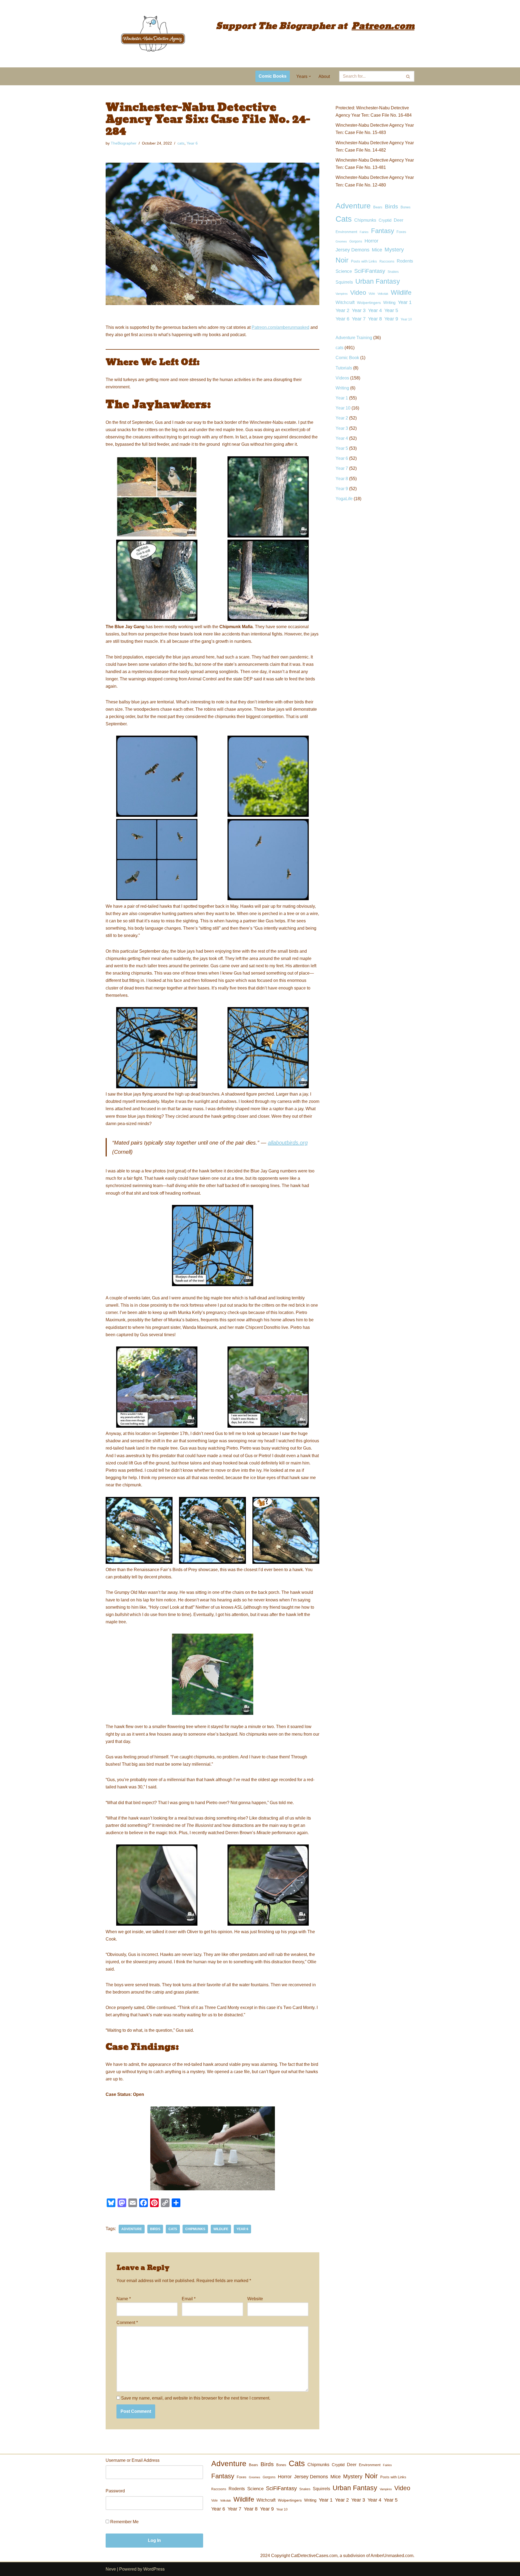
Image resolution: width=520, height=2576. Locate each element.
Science (344, 271)
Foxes (401, 232)
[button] (310, 76)
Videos (342, 378)
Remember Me (124, 2522)
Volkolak (383, 294)
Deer (399, 220)
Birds (155, 2229)
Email (189, 2299)
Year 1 (405, 302)
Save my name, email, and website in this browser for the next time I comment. (196, 2398)
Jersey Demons (352, 250)
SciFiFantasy (370, 271)
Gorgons (356, 241)
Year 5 (391, 310)
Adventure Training (354, 338)
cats (181, 143)
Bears (378, 207)
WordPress (154, 2569)
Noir (342, 260)
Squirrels (344, 282)
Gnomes (341, 241)
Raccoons (387, 261)
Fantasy (383, 231)
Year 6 (192, 143)
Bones (406, 207)
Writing (389, 303)
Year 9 (391, 319)
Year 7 (359, 319)
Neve (111, 2569)
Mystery (394, 250)
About (324, 76)
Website (255, 2299)
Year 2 (342, 310)
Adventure (132, 2229)
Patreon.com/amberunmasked (280, 327)
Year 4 (375, 310)
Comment (127, 2323)
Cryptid (385, 220)
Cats (173, 2229)
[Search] (408, 76)
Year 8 (375, 319)
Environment (346, 232)
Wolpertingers (369, 303)
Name (124, 2299)
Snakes (393, 272)
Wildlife (221, 2229)
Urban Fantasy (378, 281)
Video (358, 293)
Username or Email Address (133, 2460)
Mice (377, 250)
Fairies (364, 232)
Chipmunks (195, 2229)
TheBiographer (124, 143)
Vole (372, 294)
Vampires (342, 294)
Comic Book (347, 358)
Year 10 (406, 319)
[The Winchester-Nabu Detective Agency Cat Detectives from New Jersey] (153, 34)
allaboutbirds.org (288, 1143)
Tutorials (344, 368)
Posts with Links (364, 261)
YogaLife (344, 499)
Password (115, 2491)
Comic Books (273, 76)
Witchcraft (345, 302)
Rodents (405, 261)
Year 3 (359, 310)
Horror (371, 241)
